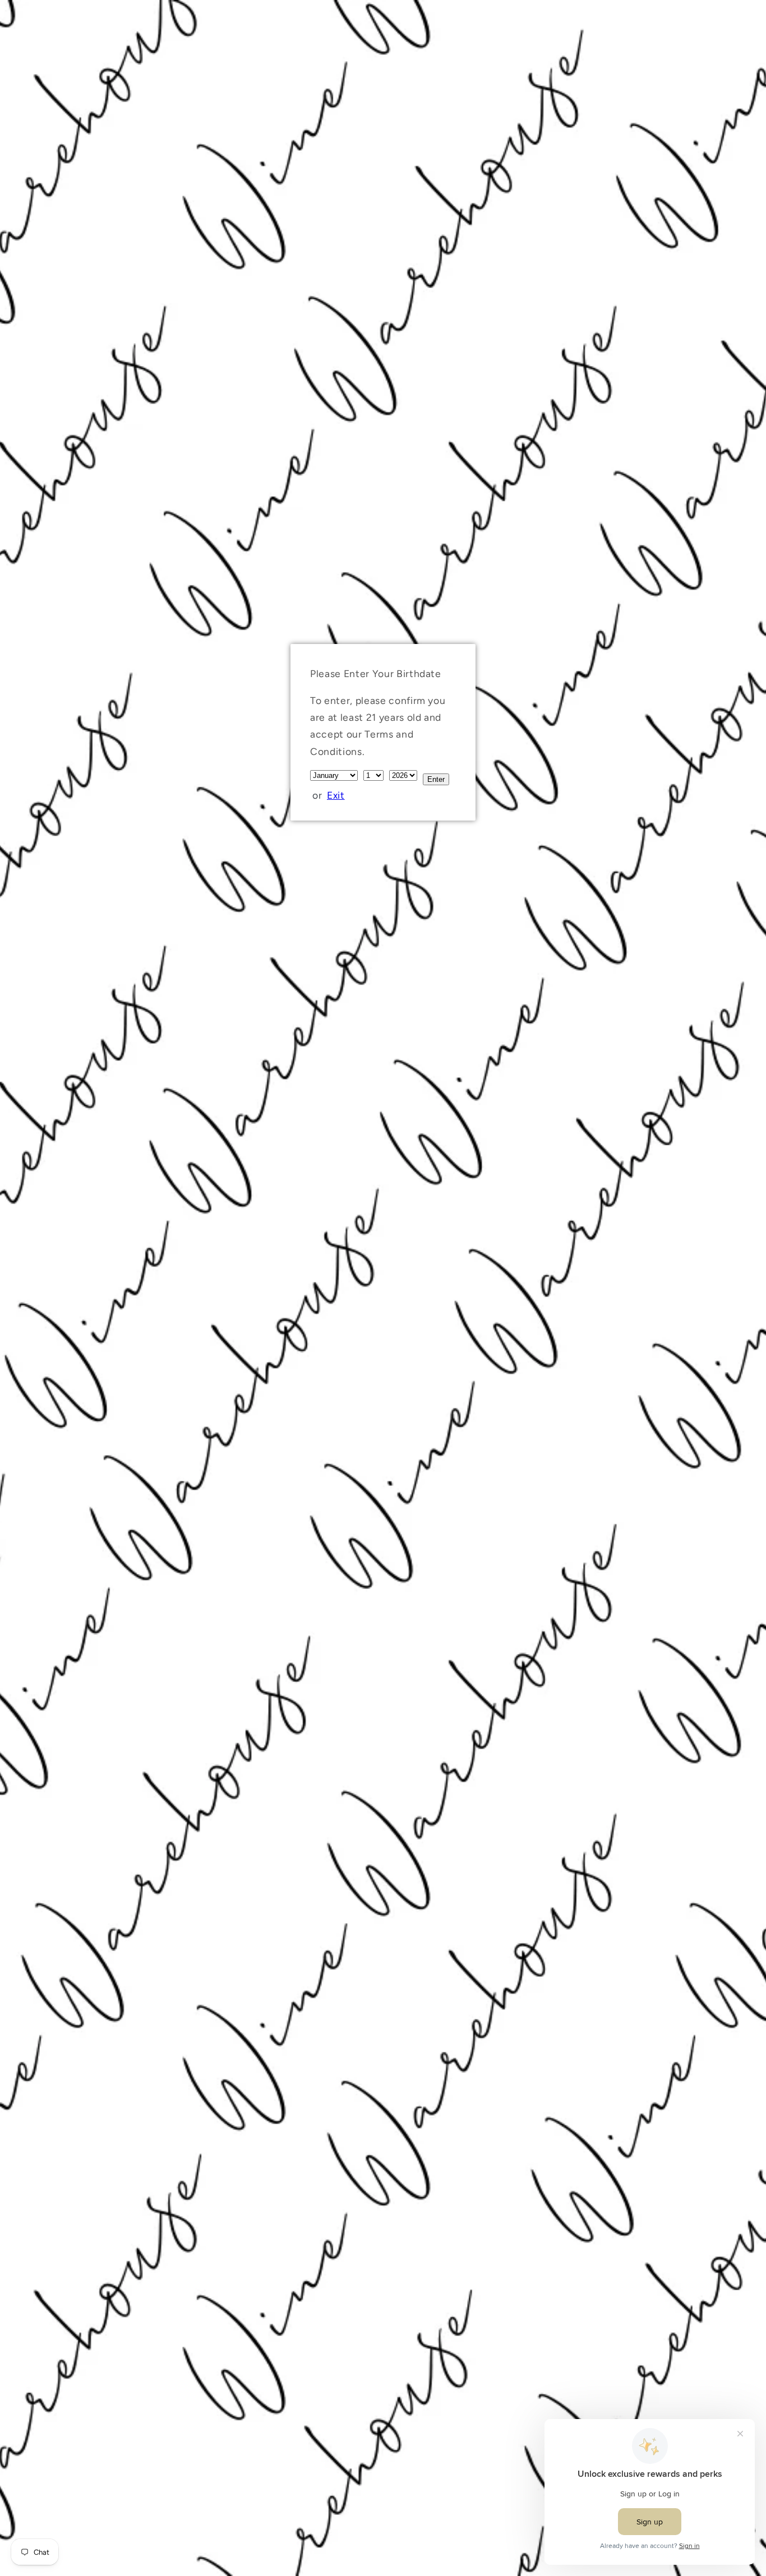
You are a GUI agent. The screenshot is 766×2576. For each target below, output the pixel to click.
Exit (336, 795)
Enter (436, 779)
